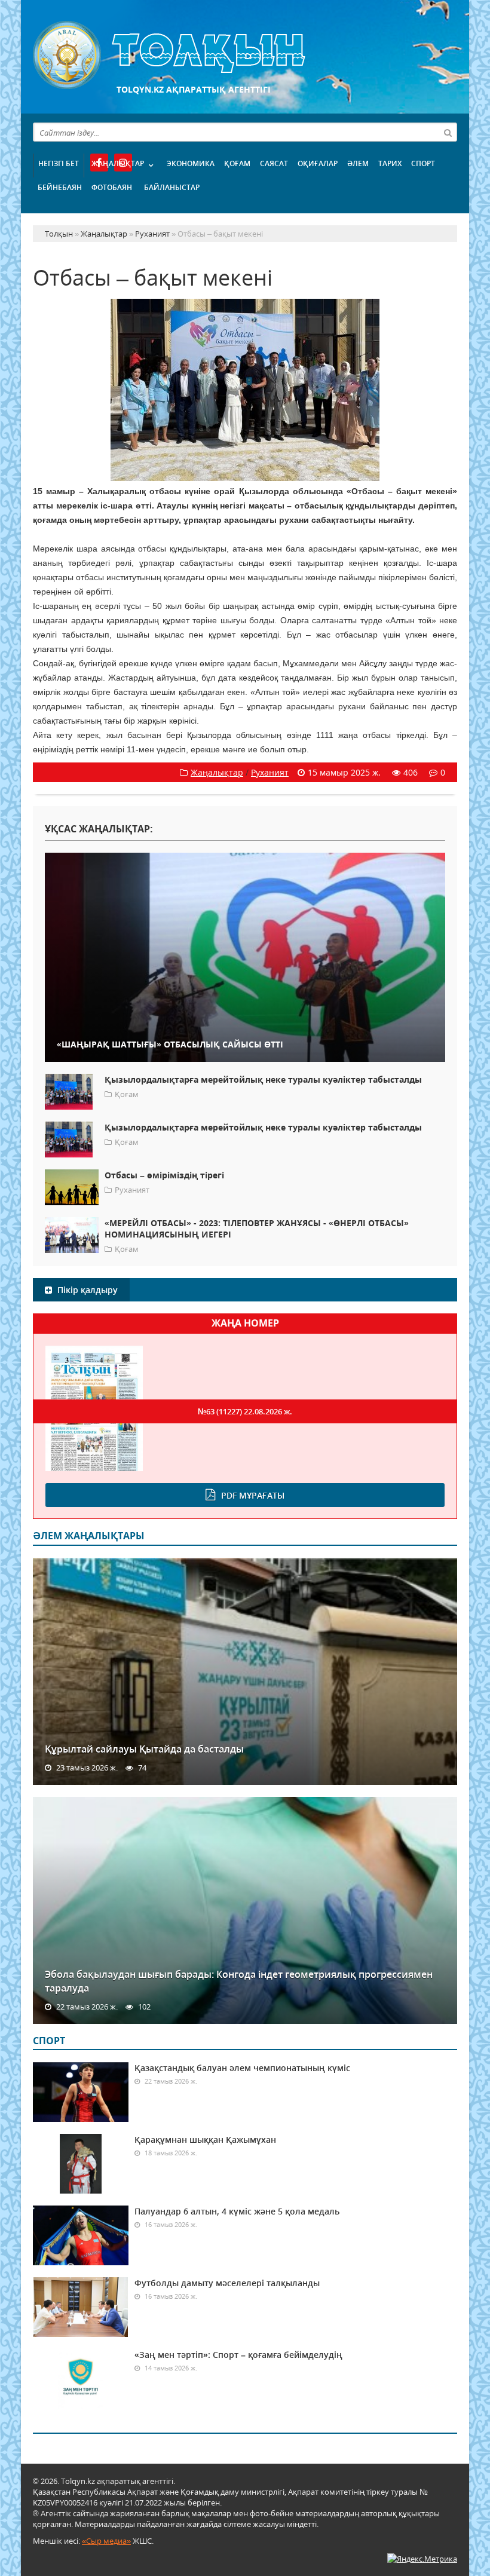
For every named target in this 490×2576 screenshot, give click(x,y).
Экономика (191, 163)
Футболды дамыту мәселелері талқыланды (227, 2283)
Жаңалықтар (118, 163)
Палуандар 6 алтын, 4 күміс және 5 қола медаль (237, 2211)
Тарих (390, 163)
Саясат (274, 163)
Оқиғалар (318, 163)
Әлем (358, 163)
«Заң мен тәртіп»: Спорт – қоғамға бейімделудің (238, 2355)
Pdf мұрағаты (253, 1495)
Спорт (423, 163)
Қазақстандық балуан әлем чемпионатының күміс (242, 2068)
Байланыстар (172, 187)
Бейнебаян (60, 187)
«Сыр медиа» (106, 2541)
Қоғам (237, 163)
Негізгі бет (59, 163)
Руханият (270, 772)
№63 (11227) (245, 1411)
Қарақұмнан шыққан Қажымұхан (205, 2139)
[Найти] (448, 132)
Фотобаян (112, 187)
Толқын (245, 55)
